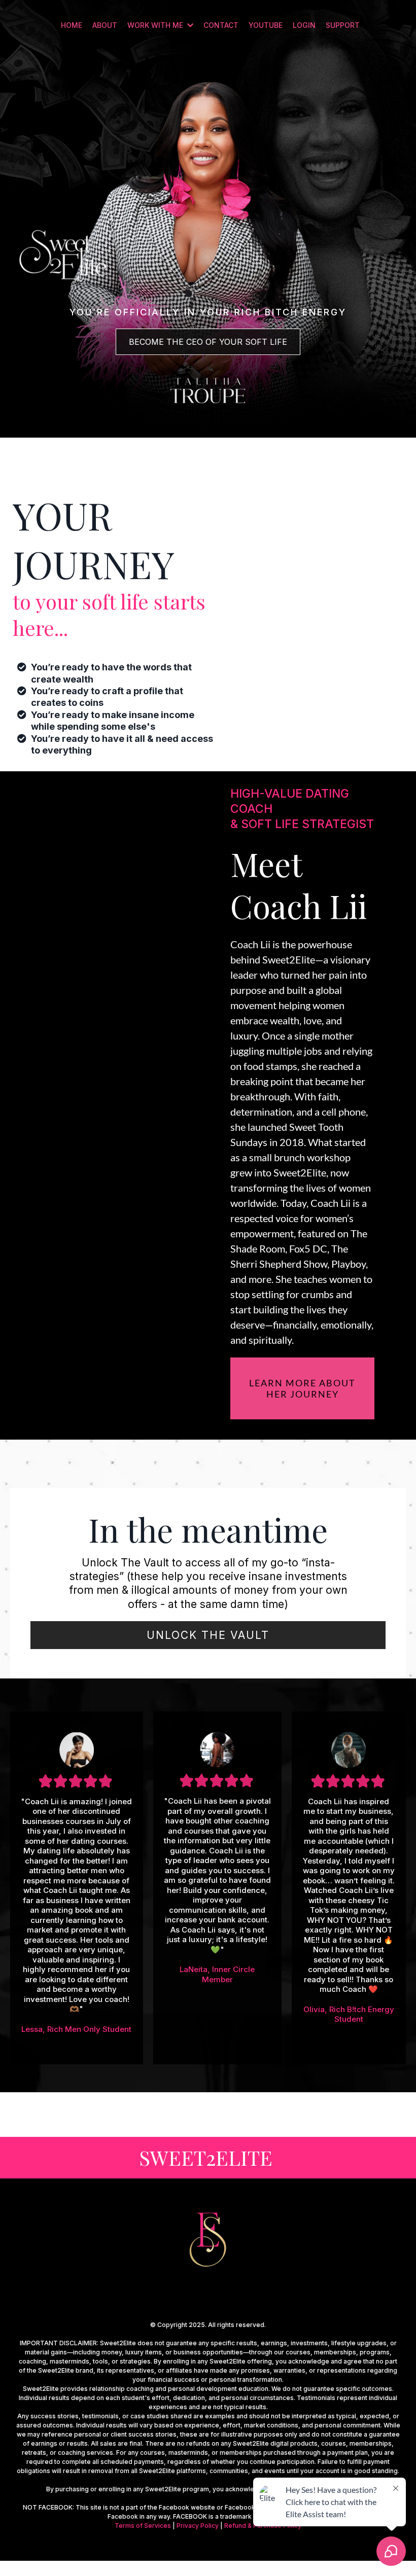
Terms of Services (143, 2526)
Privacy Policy (198, 2526)
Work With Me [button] (156, 25)
